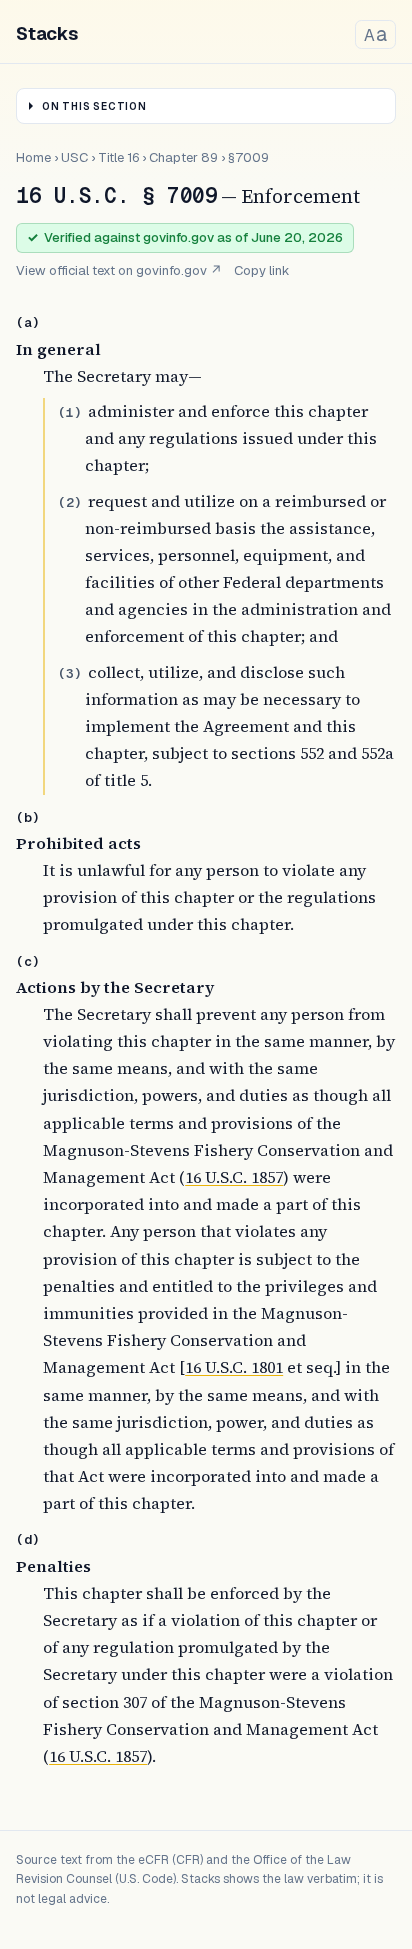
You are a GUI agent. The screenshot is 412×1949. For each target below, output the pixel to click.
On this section (94, 106)
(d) (28, 1539)
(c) (28, 961)
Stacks (47, 33)
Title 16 (118, 157)
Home (33, 157)
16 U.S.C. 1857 (234, 1177)
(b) (28, 817)
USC (74, 157)
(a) (28, 322)
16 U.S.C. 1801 (234, 1367)
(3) (70, 673)
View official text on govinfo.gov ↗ (119, 270)
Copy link (262, 270)
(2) (70, 502)
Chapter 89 (183, 157)
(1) (70, 412)
